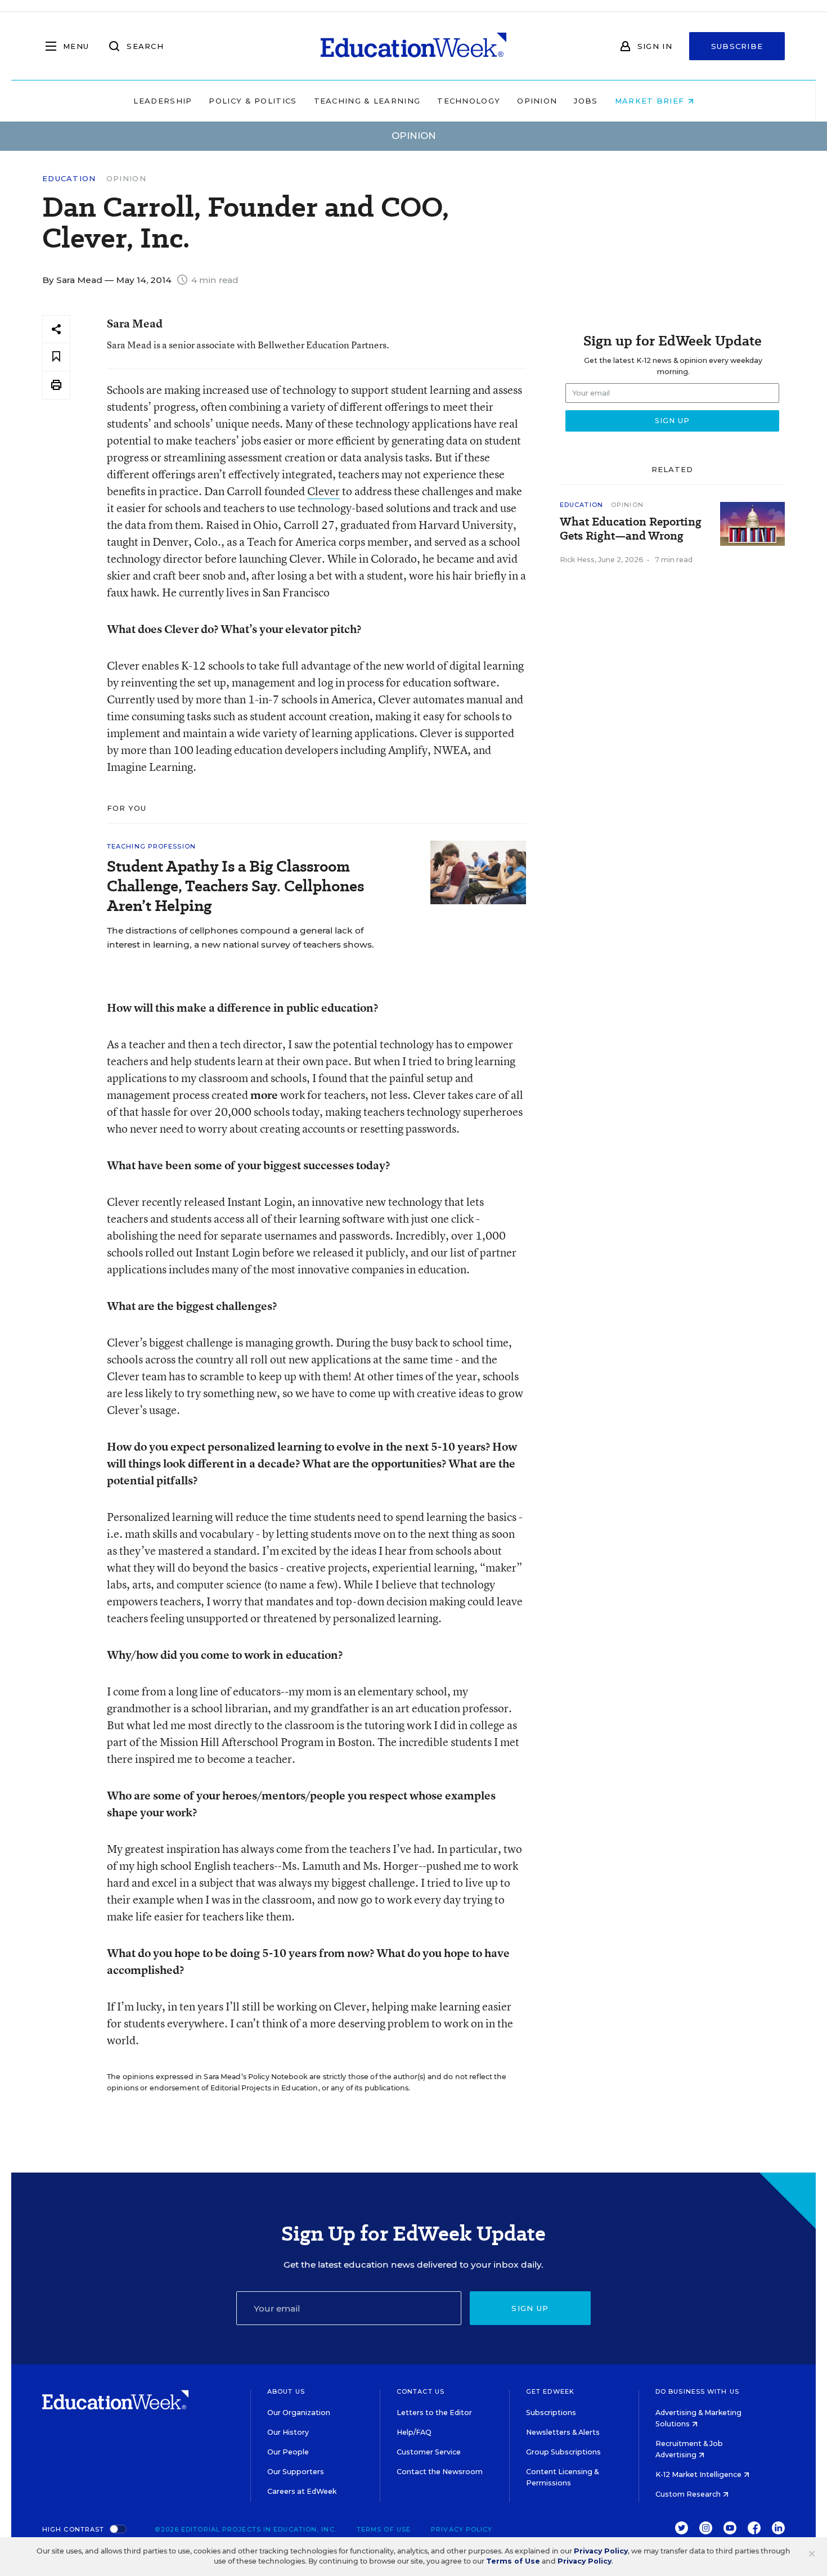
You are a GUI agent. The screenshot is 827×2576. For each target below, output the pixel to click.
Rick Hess (577, 560)
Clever (323, 491)
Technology (469, 101)
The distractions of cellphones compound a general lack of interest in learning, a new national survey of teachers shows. (241, 937)
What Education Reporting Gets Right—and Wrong (631, 529)
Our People (288, 2452)
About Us (286, 2391)
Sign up (530, 2308)
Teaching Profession (151, 846)
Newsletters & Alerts (563, 2432)
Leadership (163, 101)
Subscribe (737, 46)
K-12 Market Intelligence (699, 2474)
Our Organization (299, 2413)
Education (69, 179)
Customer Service (429, 2452)
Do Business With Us (697, 2391)
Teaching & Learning (367, 101)
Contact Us (421, 2391)
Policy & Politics (253, 101)
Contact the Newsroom (440, 2472)
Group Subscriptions (563, 2452)
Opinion (537, 101)
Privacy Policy (462, 2529)
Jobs (586, 101)
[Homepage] (414, 46)
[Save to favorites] (56, 357)
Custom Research (689, 2494)
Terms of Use (384, 2529)
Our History (288, 2432)
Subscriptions (551, 2413)
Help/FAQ (414, 2432)
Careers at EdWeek (302, 2491)
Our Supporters (296, 2472)
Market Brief (651, 101)
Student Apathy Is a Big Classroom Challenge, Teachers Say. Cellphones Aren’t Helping (235, 886)
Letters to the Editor (434, 2413)
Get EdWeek (550, 2391)
